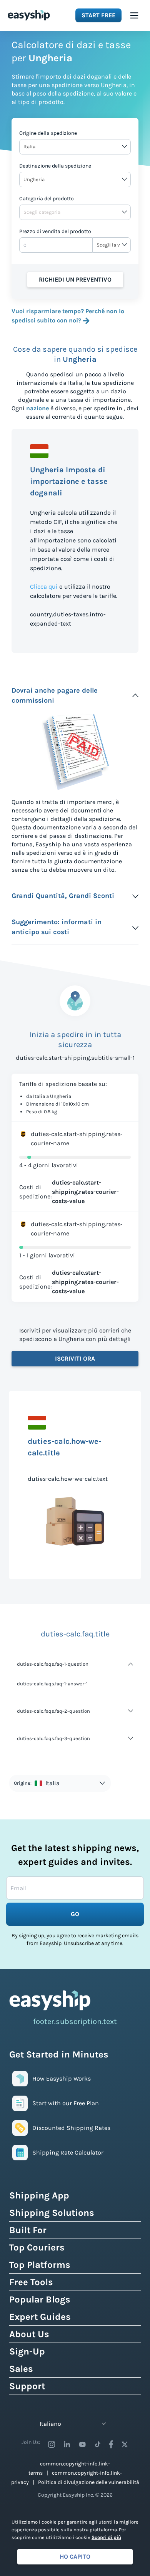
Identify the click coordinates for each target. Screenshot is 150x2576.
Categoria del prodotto (47, 199)
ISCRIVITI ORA (75, 1358)
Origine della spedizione (48, 133)
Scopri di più (106, 2537)
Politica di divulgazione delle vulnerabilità (89, 2482)
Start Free (98, 15)
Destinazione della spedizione (55, 166)
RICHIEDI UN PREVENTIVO (75, 279)
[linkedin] (67, 2444)
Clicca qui (44, 587)
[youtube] (82, 2444)
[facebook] (111, 2444)
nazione (37, 408)
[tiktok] (98, 2444)
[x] (125, 2444)
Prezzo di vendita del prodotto (55, 231)
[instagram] (52, 2444)
